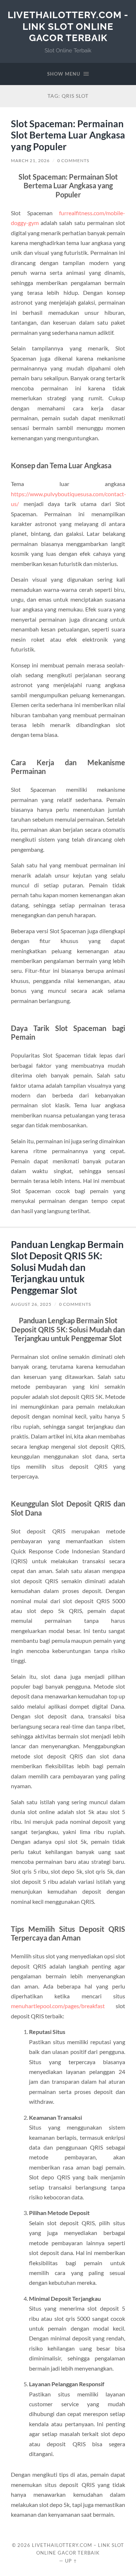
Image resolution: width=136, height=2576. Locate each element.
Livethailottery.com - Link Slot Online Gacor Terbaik (68, 26)
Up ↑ (71, 2561)
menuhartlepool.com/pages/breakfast (58, 2006)
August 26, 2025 (31, 1304)
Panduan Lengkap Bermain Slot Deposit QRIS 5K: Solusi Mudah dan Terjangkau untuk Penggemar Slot (67, 1267)
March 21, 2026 (30, 161)
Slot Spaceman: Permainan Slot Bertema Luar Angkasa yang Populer (68, 135)
